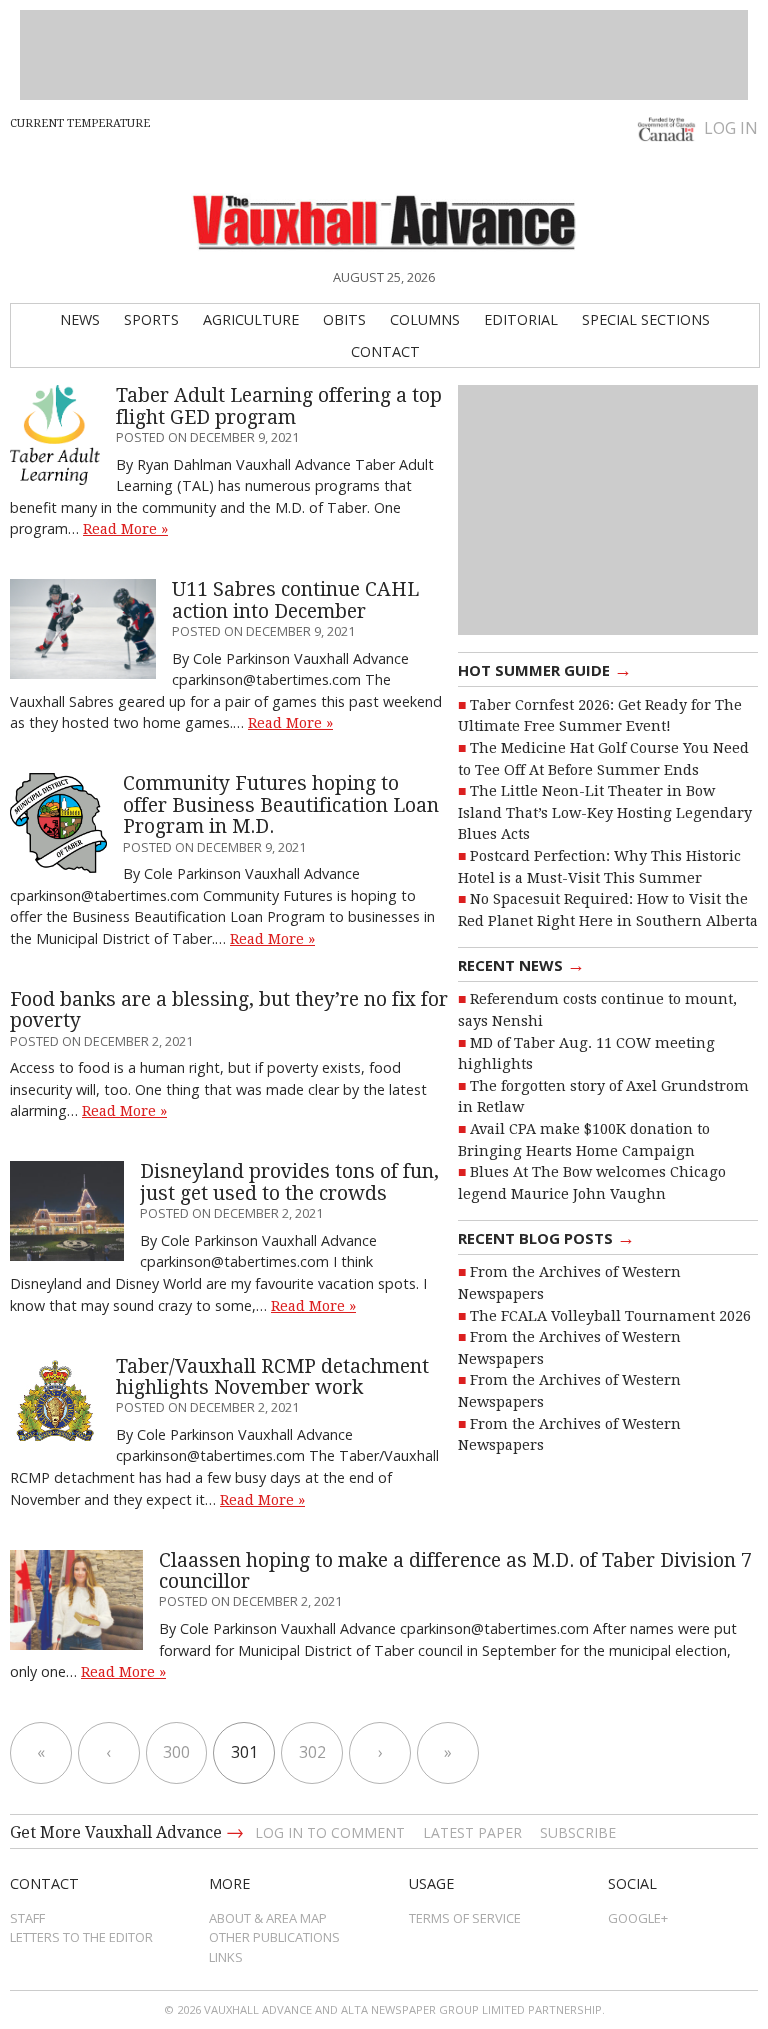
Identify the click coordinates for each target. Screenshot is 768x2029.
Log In (731, 128)
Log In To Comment (330, 1832)
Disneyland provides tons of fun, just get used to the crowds (289, 1182)
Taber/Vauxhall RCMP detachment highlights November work (272, 1377)
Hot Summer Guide (545, 669)
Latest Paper (472, 1832)
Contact (385, 351)
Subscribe (578, 1832)
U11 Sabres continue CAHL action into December (295, 600)
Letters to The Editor (81, 1937)
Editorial (521, 319)
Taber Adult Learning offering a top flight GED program (279, 406)
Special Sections (646, 319)
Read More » (125, 529)
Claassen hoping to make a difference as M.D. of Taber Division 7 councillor (455, 1571)
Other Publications (274, 1937)
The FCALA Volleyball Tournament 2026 (610, 1316)
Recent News (521, 964)
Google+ (638, 1918)
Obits (344, 319)
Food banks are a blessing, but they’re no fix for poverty (229, 1010)
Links (226, 1957)
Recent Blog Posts (546, 1237)
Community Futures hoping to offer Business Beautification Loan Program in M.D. (281, 805)
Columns (425, 319)
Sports (151, 319)
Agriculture (251, 319)
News (80, 319)
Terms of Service (465, 1918)
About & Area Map (268, 1918)
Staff (27, 1918)
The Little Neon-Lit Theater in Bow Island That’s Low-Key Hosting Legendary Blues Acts (605, 812)
